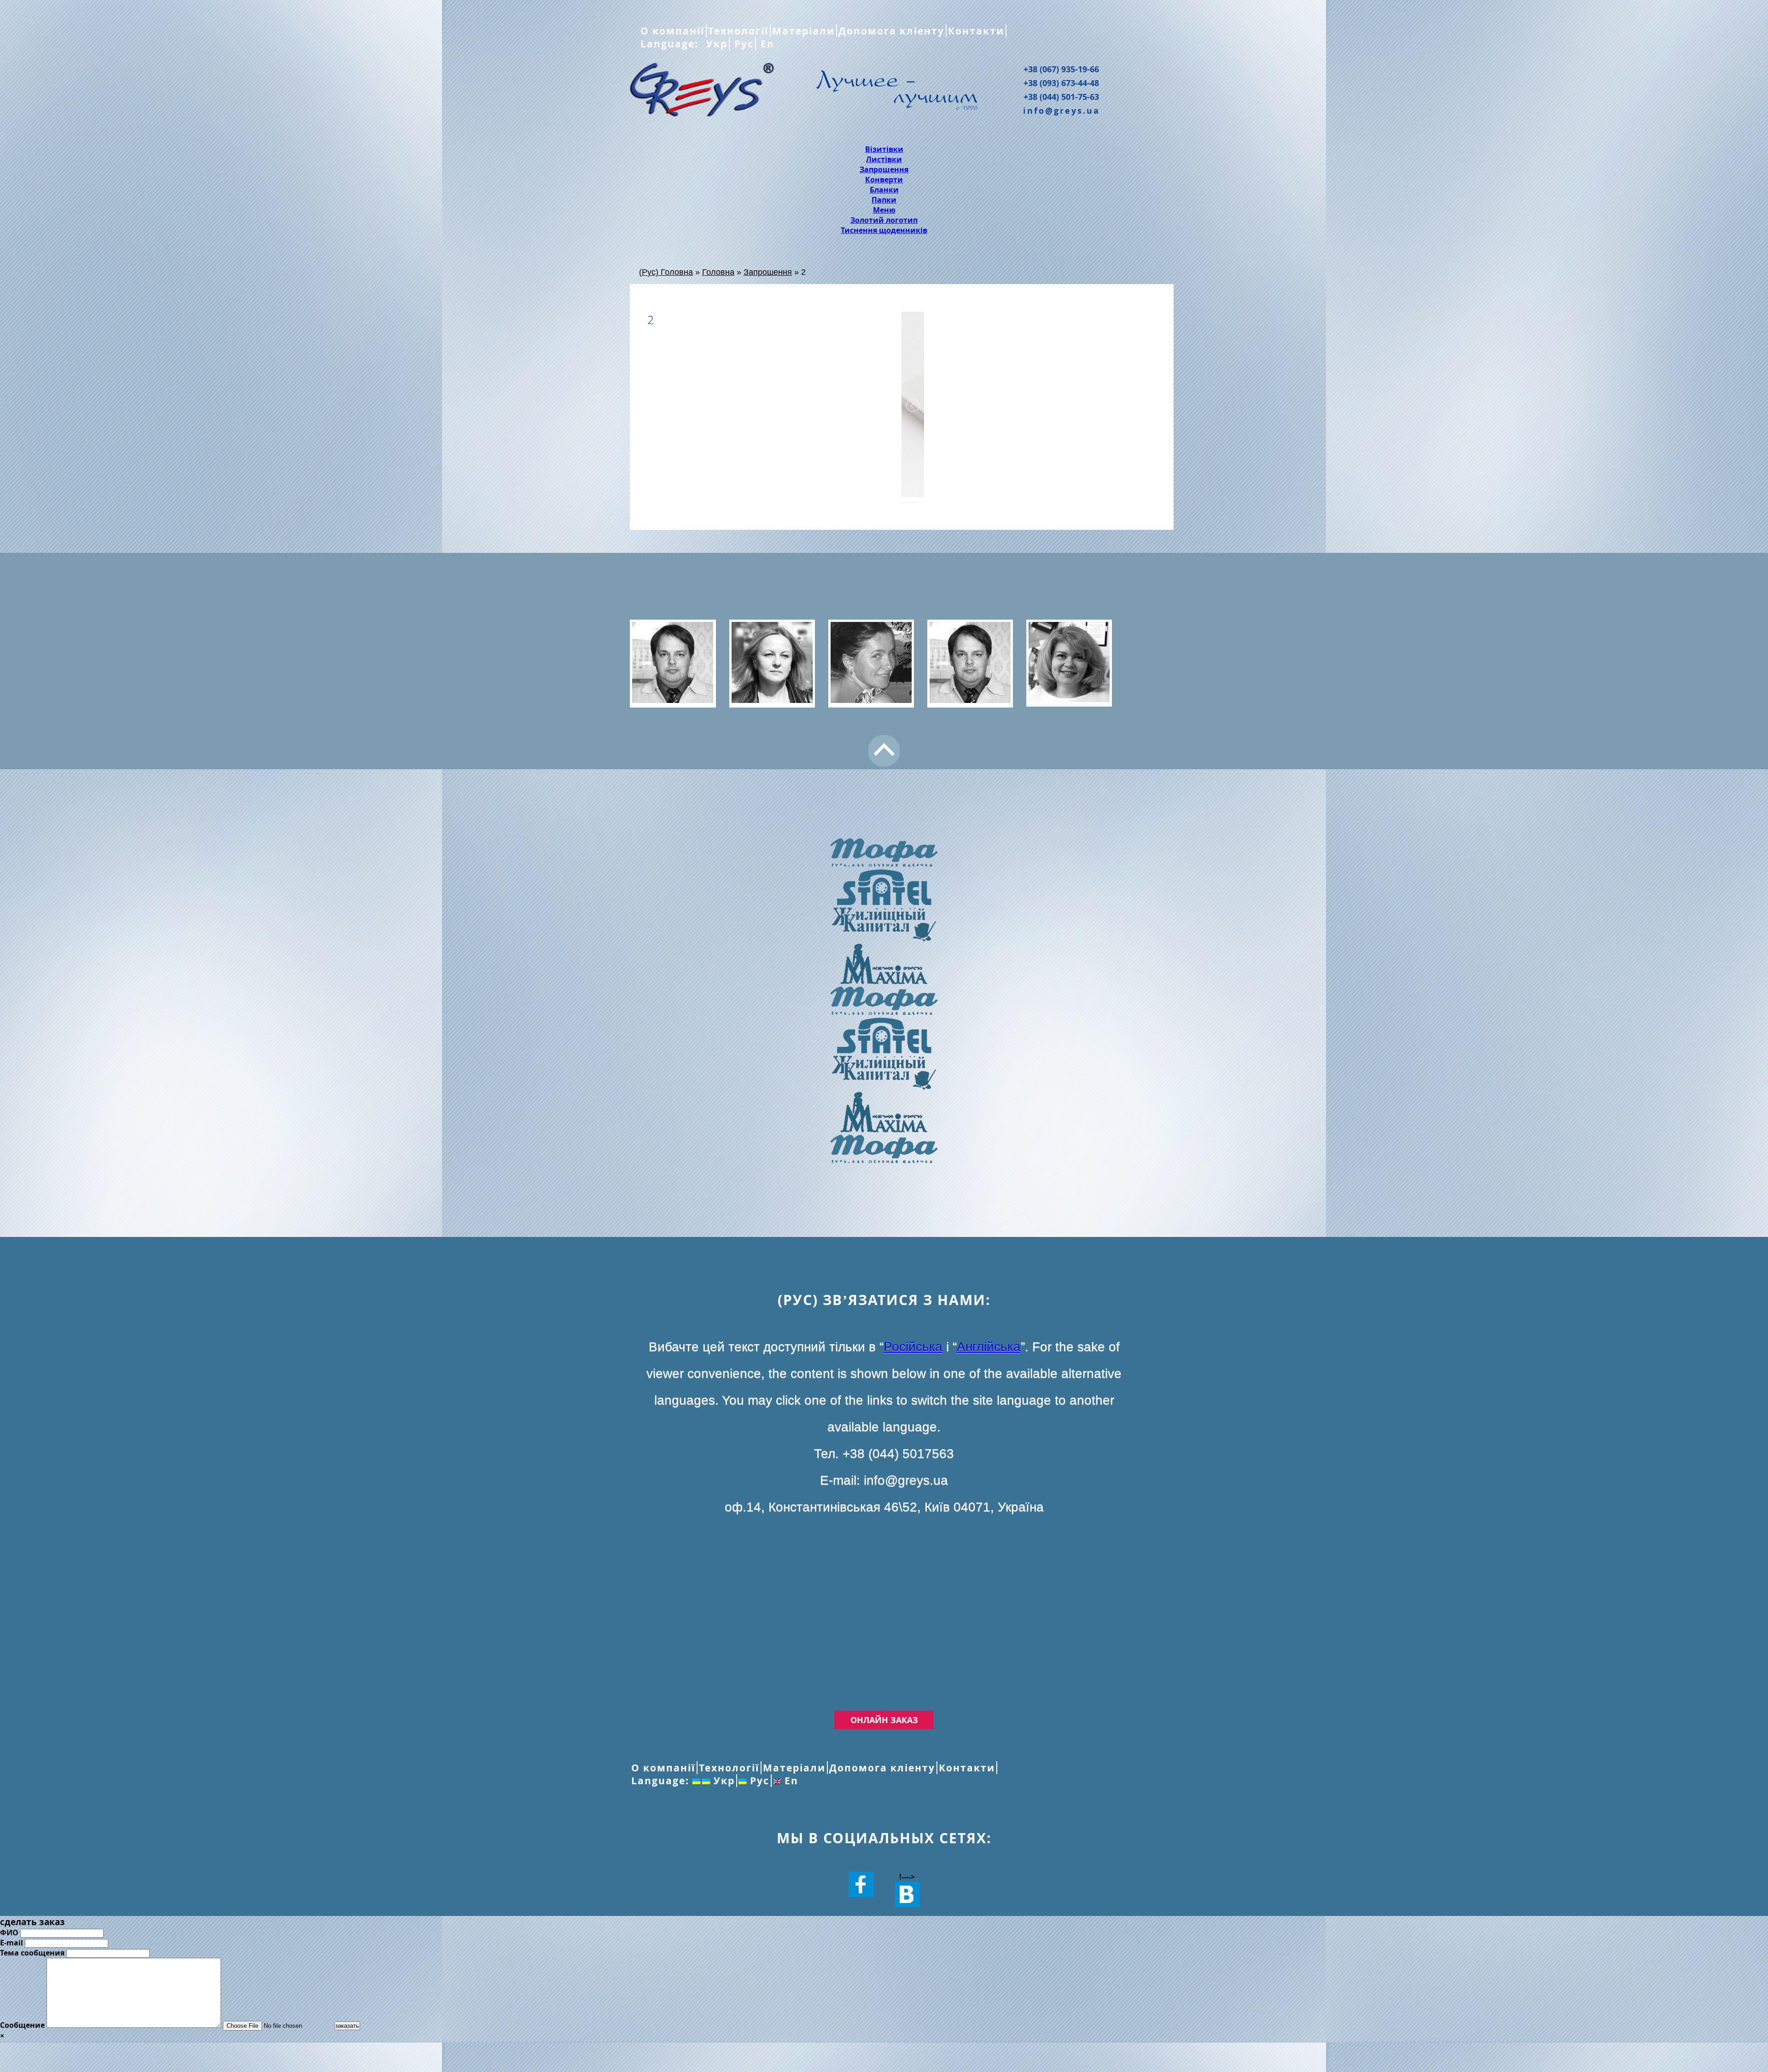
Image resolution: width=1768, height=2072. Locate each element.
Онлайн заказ (884, 1720)
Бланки (884, 190)
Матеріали (803, 31)
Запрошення (884, 169)
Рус (742, 44)
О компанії (672, 31)
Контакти (976, 31)
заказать (347, 2026)
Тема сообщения (32, 1953)
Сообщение (22, 2025)
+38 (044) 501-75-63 (1061, 97)
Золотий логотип (884, 220)
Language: (671, 44)
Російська (913, 1347)
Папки (884, 200)
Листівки (884, 159)
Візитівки (884, 149)
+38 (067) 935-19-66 (1061, 69)
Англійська (989, 1347)
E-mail (12, 1943)
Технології (738, 31)
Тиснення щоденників (884, 230)
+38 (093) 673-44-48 (1061, 83)
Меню (884, 210)
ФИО (9, 1933)
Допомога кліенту (891, 31)
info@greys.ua (1061, 110)
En (766, 44)
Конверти (884, 180)
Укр (715, 44)
